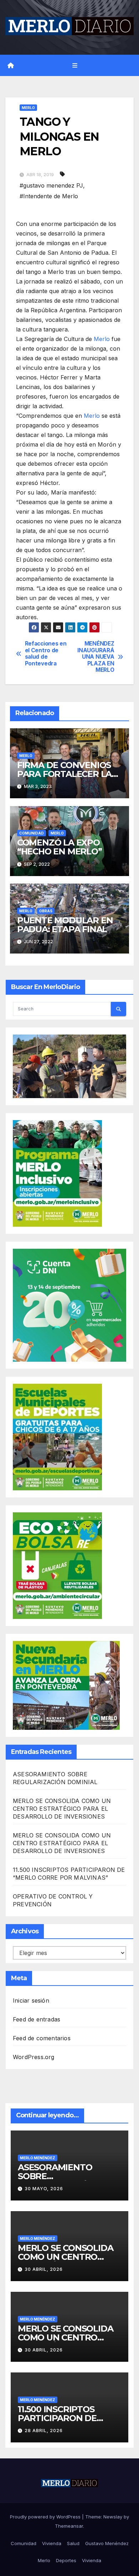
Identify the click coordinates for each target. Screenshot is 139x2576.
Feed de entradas (37, 2019)
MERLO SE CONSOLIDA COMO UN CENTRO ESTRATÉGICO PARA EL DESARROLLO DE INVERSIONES (62, 1809)
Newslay (113, 2517)
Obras (46, 911)
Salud (73, 2543)
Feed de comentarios (42, 2038)
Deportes (66, 2560)
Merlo (28, 108)
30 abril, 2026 (44, 2269)
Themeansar (69, 2526)
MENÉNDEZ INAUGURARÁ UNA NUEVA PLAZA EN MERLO (96, 657)
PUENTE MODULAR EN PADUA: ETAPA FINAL (65, 925)
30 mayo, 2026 (44, 2189)
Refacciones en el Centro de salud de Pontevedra (46, 654)
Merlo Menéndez (38, 2158)
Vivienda (52, 2543)
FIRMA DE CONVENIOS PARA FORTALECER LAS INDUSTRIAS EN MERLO (67, 774)
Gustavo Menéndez (107, 2543)
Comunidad (32, 833)
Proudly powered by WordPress (46, 2517)
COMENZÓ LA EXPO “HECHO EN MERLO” (60, 847)
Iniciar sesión (31, 2000)
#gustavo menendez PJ (51, 185)
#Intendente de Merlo (49, 196)
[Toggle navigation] (75, 66)
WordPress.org (34, 2057)
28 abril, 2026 (44, 2431)
